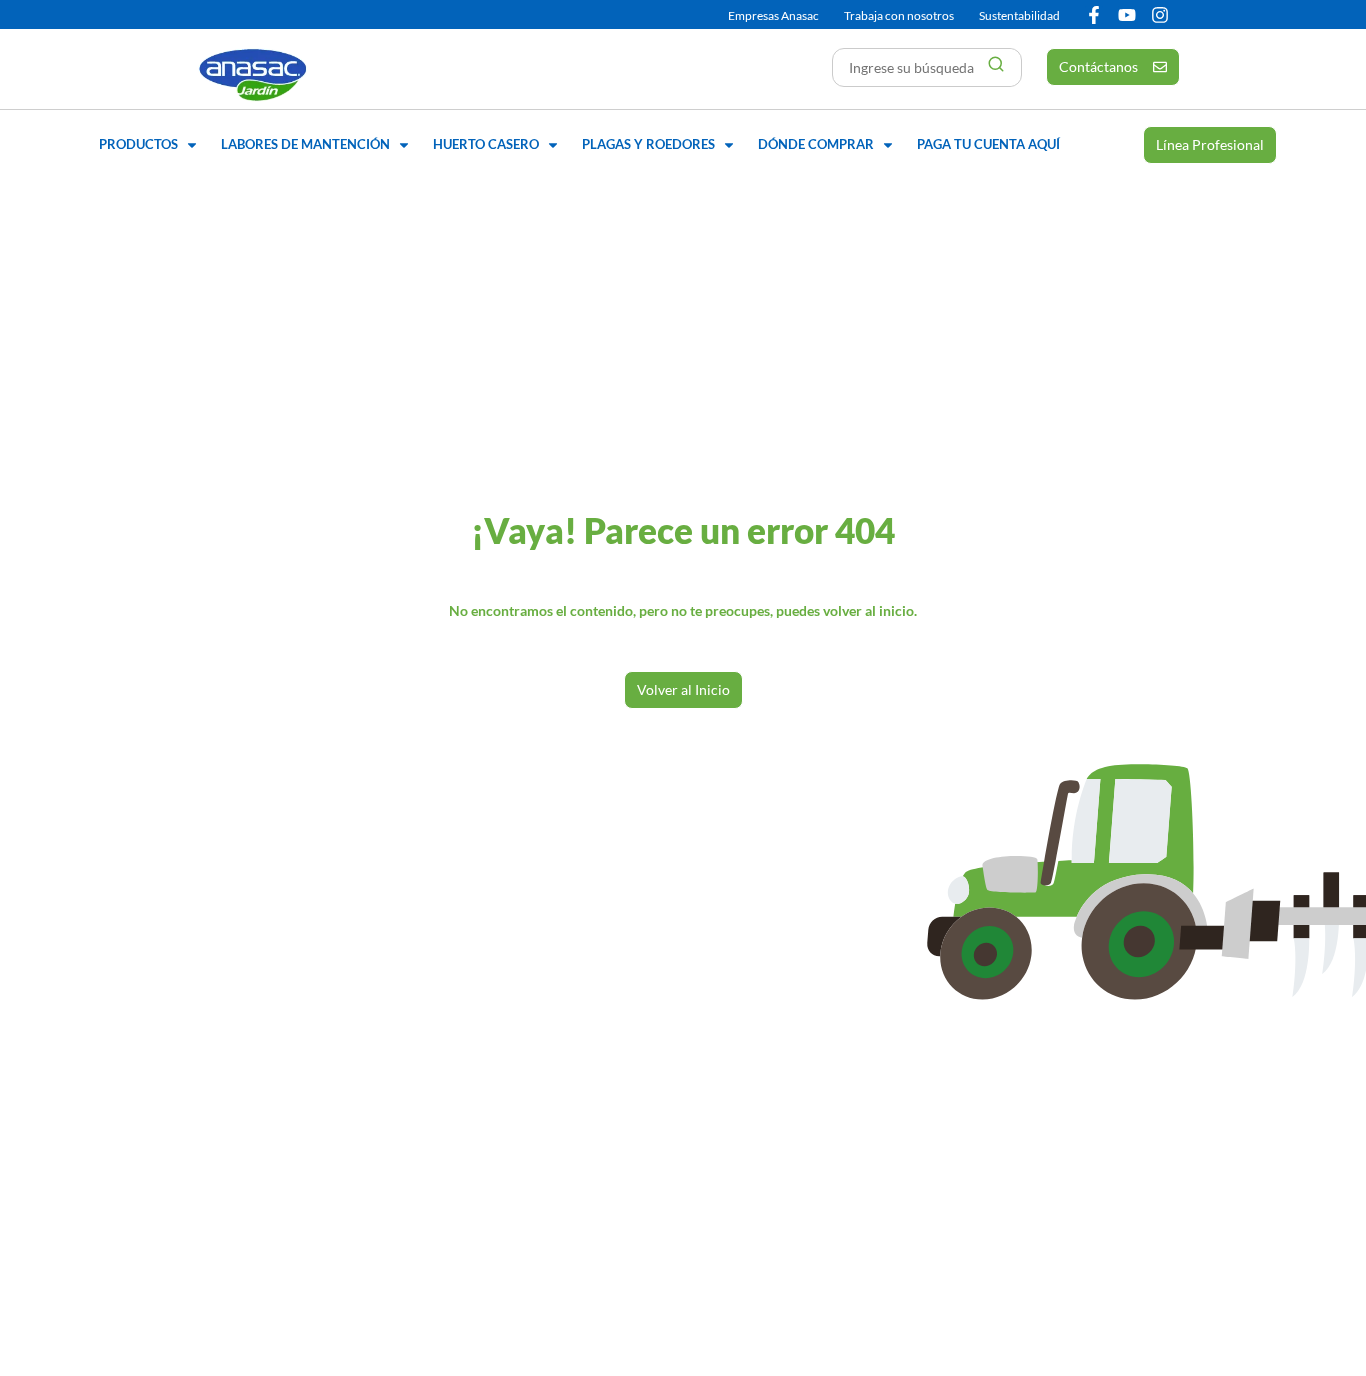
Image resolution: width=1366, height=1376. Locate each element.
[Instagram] (1160, 15)
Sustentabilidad (1019, 15)
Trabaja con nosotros (899, 15)
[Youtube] (1127, 15)
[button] (150, 145)
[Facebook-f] (1094, 15)
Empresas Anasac (773, 15)
